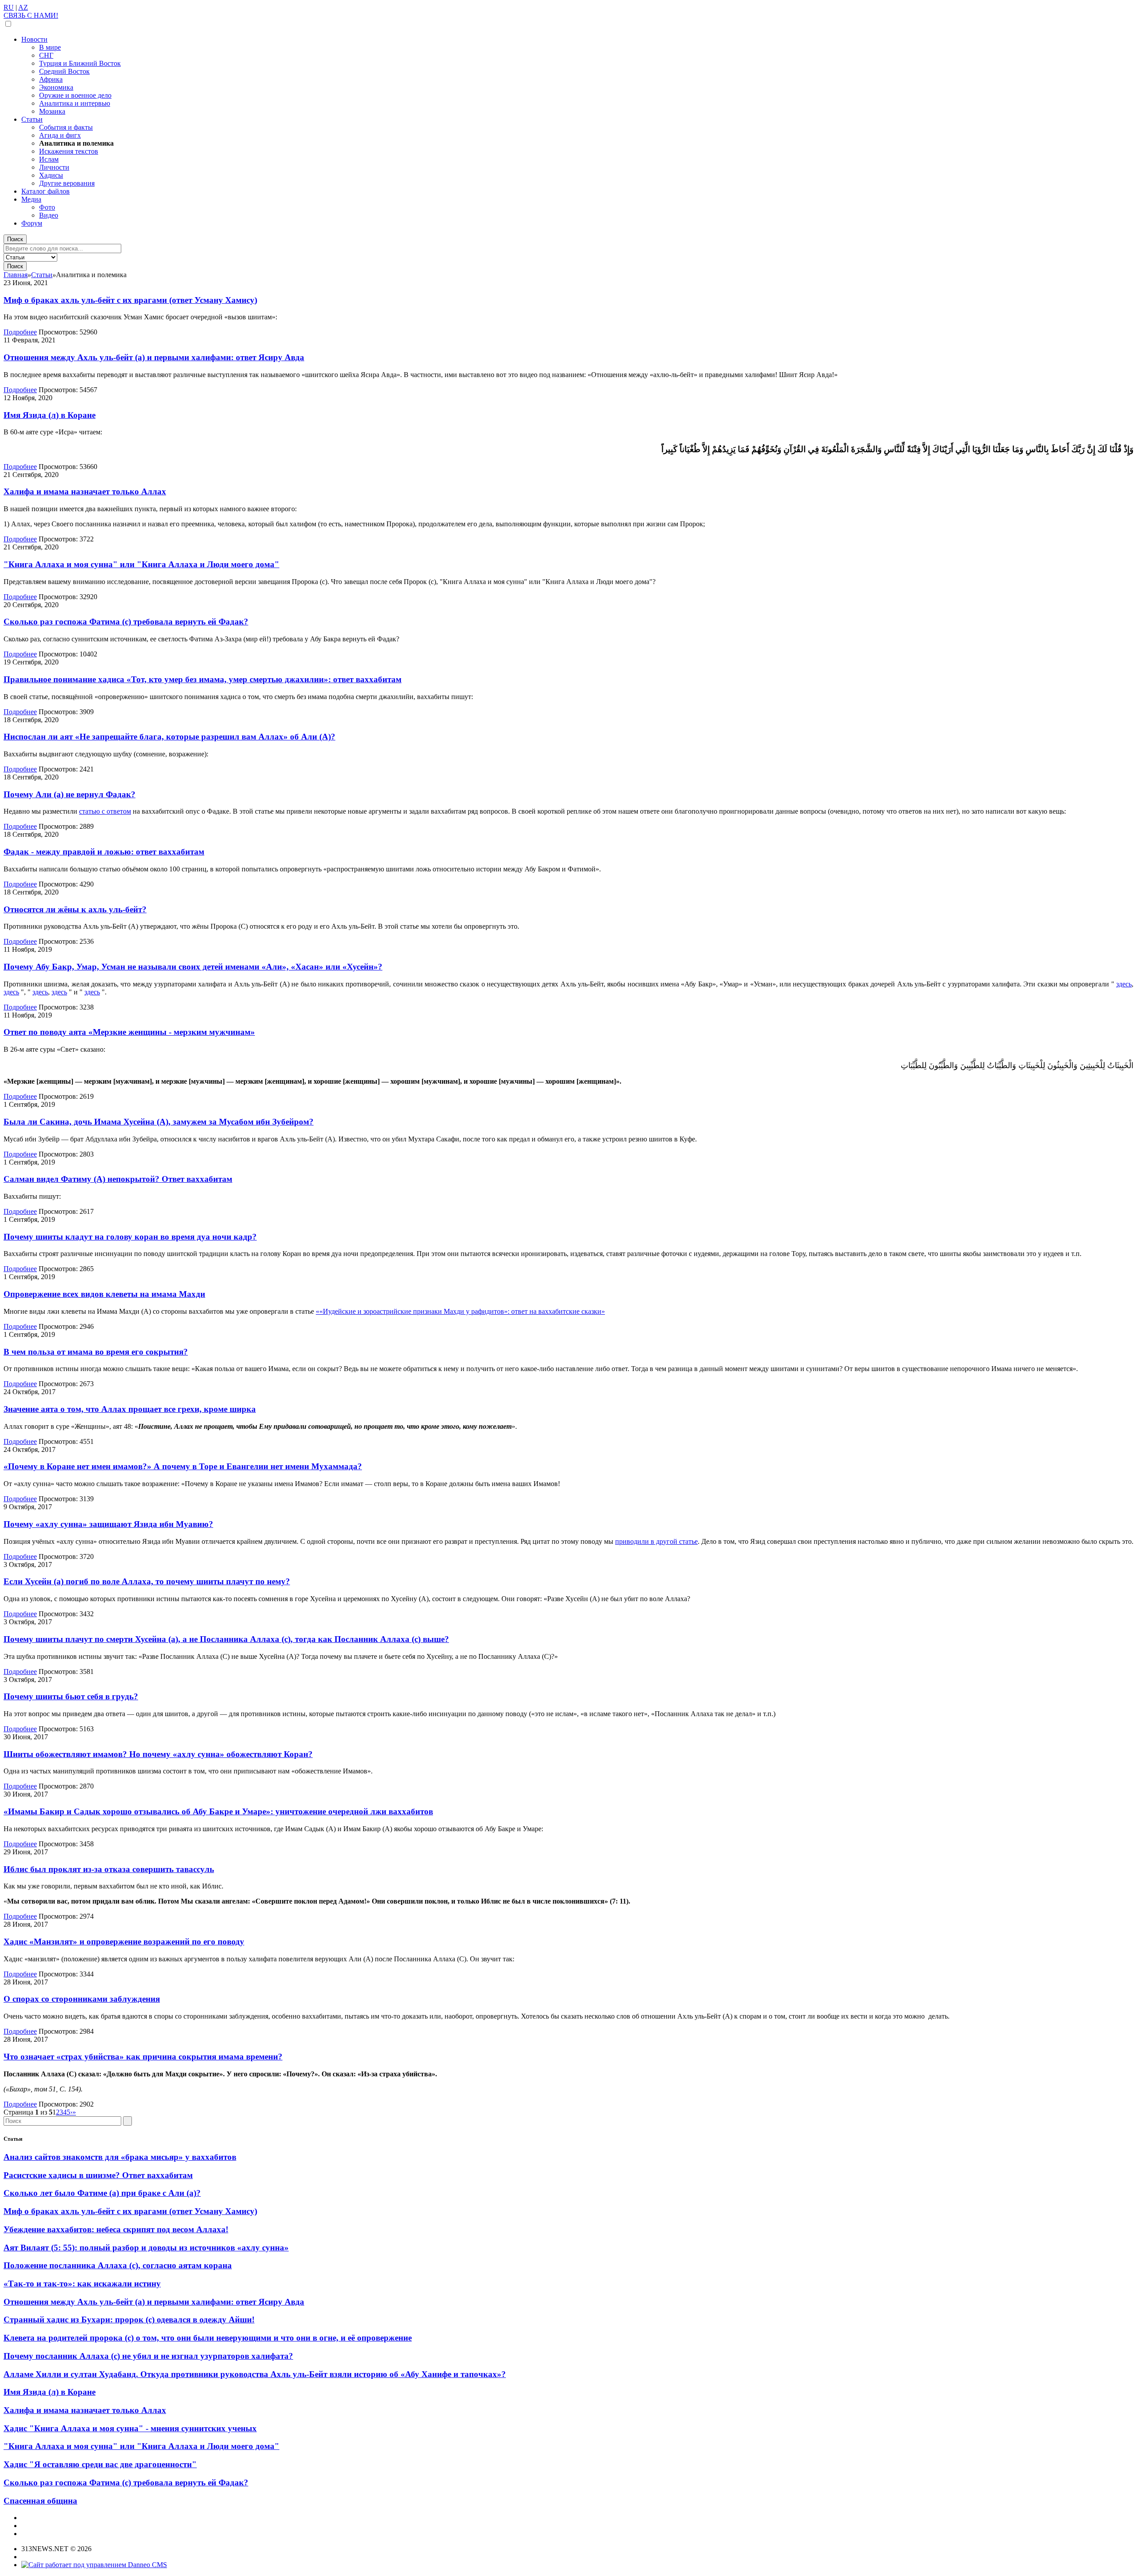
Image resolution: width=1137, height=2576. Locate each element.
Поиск (15, 239)
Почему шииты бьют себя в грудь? (71, 1696)
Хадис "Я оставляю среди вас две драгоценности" (100, 2464)
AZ (23, 7)
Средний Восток (64, 71)
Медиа (31, 199)
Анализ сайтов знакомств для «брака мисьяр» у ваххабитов (120, 2157)
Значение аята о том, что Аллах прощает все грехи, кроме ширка (130, 1409)
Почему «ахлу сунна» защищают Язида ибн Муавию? (108, 1524)
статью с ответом (105, 811)
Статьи (32, 119)
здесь (1124, 984)
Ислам (49, 159)
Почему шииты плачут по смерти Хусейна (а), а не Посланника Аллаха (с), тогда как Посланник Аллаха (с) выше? (226, 1639)
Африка (51, 79)
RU (9, 7)
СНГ (46, 55)
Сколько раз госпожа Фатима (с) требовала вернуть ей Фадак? (126, 622)
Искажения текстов (69, 151)
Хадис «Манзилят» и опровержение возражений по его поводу (124, 1942)
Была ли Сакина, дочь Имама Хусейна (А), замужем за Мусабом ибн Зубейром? (159, 1122)
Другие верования (67, 183)
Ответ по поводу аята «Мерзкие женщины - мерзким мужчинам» (129, 1032)
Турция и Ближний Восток (80, 63)
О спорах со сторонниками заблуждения (82, 1999)
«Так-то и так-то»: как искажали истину (82, 2284)
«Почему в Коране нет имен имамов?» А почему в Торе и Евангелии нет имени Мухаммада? (183, 1466)
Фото (47, 207)
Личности (54, 167)
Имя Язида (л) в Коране (50, 415)
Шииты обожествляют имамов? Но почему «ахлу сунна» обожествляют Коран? (158, 1754)
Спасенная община (40, 2501)
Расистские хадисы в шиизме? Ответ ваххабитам (98, 2175)
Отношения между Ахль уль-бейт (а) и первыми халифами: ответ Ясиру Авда (154, 357)
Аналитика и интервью (75, 103)
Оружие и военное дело (75, 95)
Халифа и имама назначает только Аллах (85, 491)
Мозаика (52, 111)
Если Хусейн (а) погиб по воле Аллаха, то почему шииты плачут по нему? (147, 1581)
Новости (34, 39)
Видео (49, 215)
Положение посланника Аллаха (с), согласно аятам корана (118, 2265)
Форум (32, 223)
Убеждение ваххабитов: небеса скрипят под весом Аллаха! (116, 2229)
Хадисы (51, 175)
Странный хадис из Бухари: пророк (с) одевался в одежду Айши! (129, 2320)
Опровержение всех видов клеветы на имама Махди (104, 1294)
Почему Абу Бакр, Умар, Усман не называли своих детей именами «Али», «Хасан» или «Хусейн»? (193, 967)
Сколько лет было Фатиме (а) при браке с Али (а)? (102, 2193)
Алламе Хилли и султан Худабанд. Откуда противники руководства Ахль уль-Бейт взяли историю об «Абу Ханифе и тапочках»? (255, 2374)
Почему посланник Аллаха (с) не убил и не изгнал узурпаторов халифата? (148, 2356)
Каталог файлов (46, 191)
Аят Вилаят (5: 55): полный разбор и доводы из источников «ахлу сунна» (146, 2248)
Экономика (56, 87)
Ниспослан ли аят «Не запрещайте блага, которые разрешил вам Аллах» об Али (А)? (169, 737)
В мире (50, 47)
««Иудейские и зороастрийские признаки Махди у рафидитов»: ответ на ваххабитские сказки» (460, 1311)
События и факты (66, 127)
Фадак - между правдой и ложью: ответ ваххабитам (104, 852)
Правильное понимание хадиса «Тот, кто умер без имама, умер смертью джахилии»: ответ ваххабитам (203, 679)
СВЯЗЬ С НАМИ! (31, 15)
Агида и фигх (60, 135)
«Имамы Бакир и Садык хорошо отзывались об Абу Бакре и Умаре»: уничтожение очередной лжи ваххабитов (218, 1811)
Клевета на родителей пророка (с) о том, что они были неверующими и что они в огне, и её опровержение (208, 2338)
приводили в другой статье (656, 1541)
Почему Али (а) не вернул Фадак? (70, 794)
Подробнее (20, 332)
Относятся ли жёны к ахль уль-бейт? (75, 909)
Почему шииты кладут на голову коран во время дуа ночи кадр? (130, 1237)
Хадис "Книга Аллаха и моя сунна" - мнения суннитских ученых (130, 2428)
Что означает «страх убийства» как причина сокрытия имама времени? (143, 2057)
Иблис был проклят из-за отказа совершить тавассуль (109, 1869)
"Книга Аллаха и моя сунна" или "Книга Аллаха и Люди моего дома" (141, 564)
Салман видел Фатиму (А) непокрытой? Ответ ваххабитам (118, 1179)
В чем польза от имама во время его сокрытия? (96, 1352)
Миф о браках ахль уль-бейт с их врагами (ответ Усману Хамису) (130, 300)
